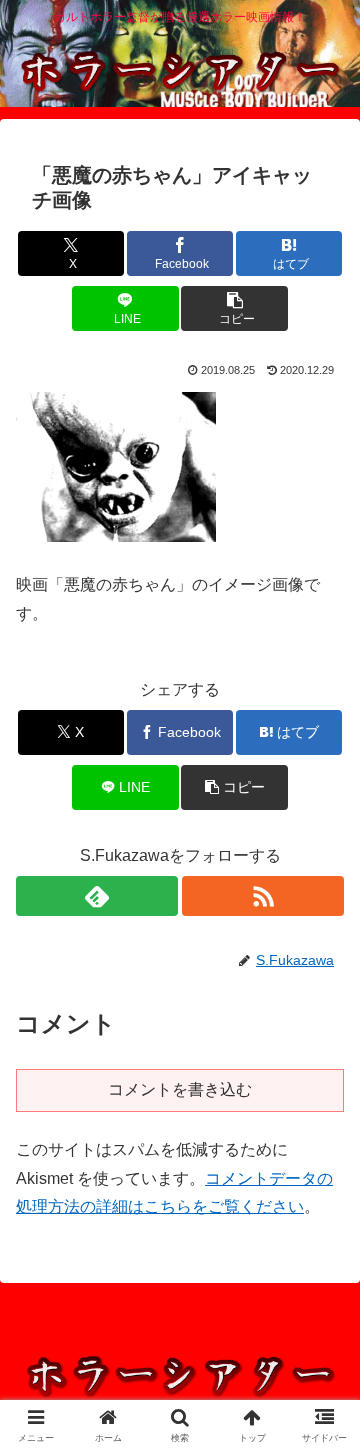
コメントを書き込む (180, 1089)
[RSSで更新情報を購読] (263, 896)
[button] (234, 308)
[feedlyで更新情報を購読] (97, 896)
